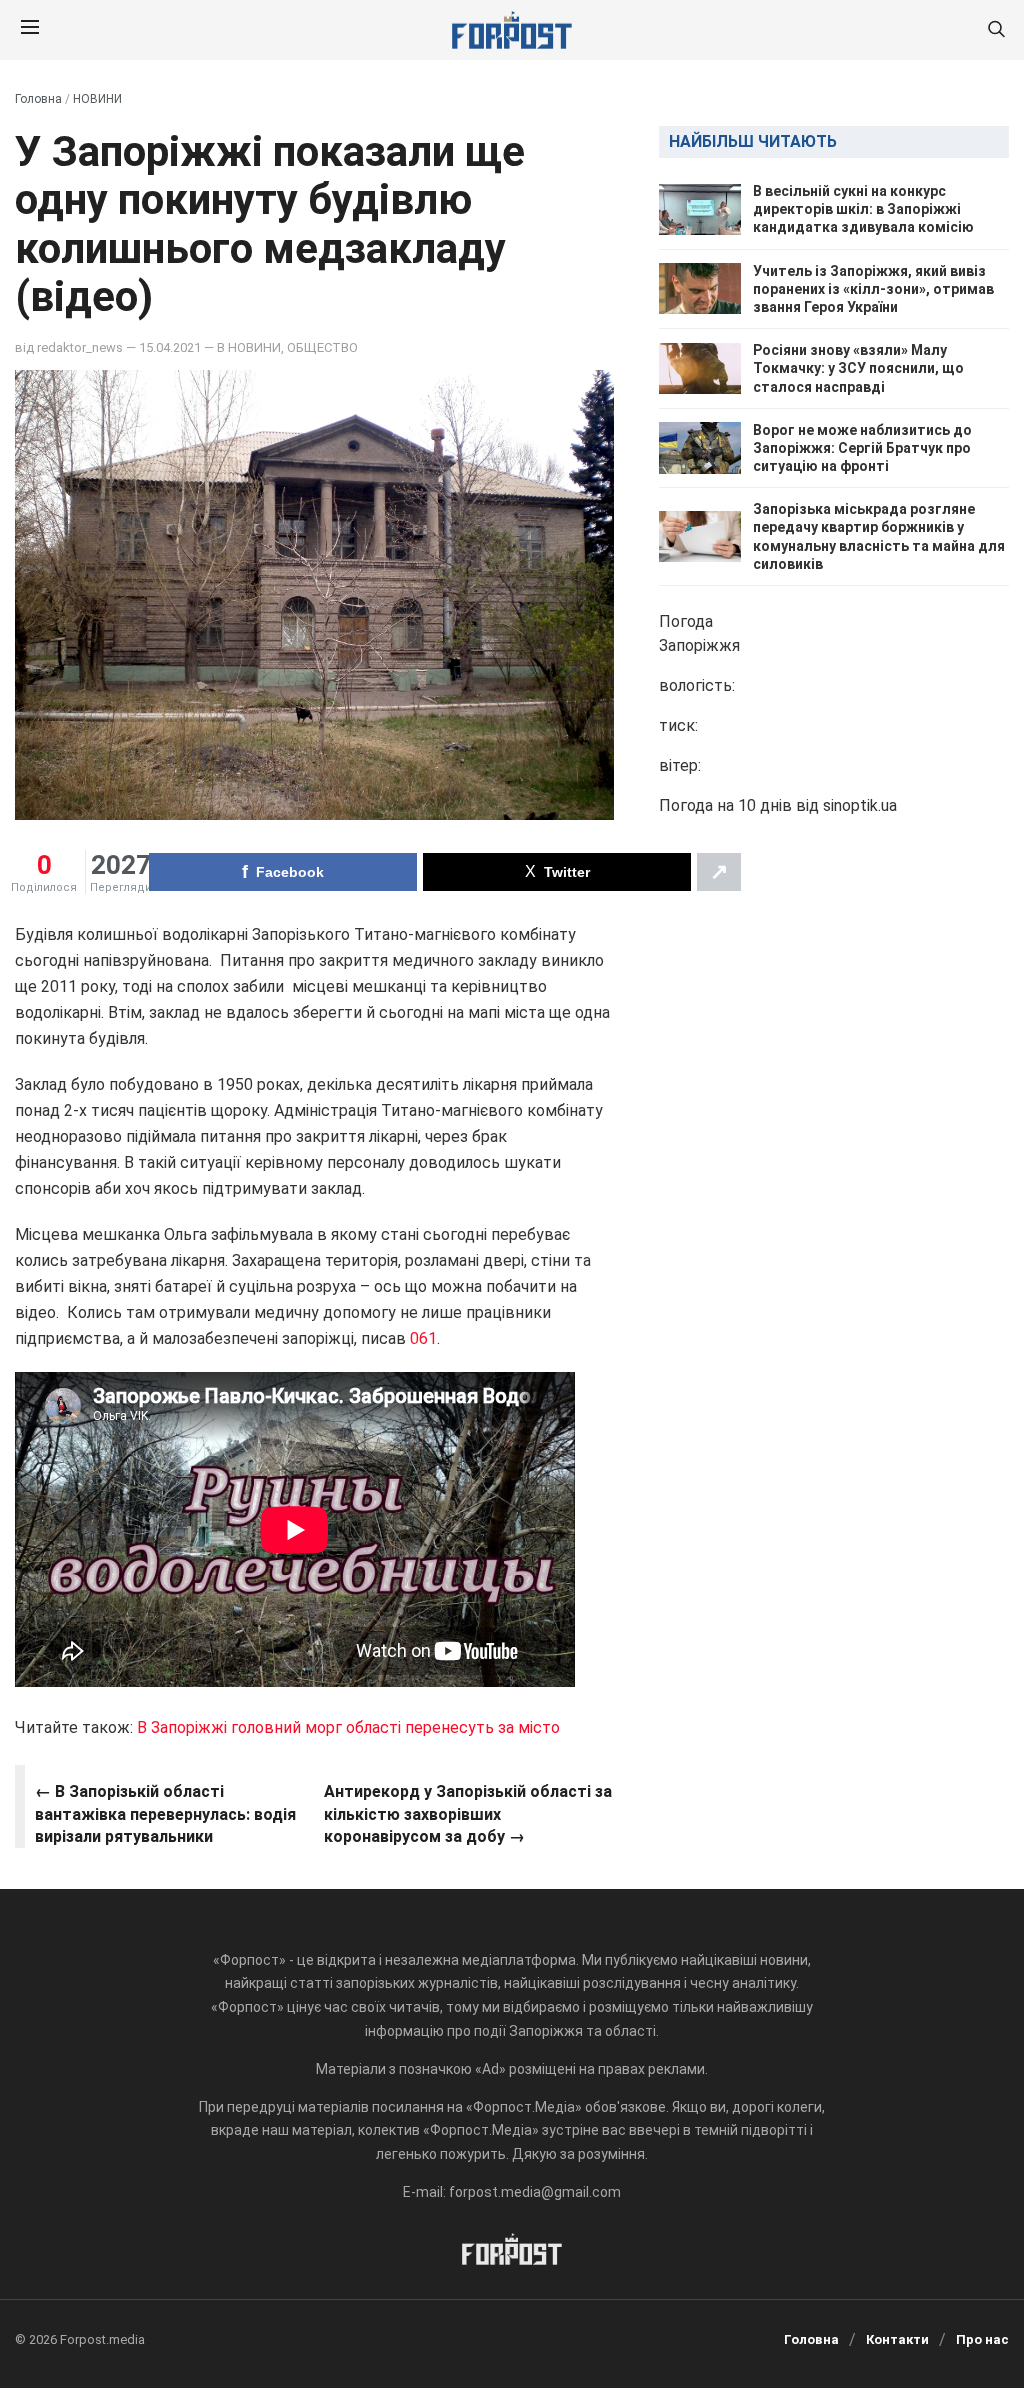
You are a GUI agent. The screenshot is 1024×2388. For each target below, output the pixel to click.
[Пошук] (996, 30)
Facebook (290, 872)
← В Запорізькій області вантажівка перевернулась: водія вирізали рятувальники (165, 1814)
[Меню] (30, 30)
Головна (38, 99)
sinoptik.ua (860, 805)
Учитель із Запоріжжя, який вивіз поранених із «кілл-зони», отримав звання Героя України (873, 289)
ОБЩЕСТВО (322, 347)
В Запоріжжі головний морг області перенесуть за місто (348, 1727)
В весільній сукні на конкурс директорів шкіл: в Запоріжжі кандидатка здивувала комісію (863, 209)
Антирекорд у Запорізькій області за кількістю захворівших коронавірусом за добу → (468, 1814)
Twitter (567, 872)
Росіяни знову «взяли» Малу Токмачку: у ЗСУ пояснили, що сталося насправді (858, 368)
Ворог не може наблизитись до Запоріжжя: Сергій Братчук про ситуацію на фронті (862, 448)
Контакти (897, 2339)
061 (423, 1338)
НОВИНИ (97, 99)
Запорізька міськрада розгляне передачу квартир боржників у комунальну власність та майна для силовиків (879, 536)
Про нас (982, 2339)
